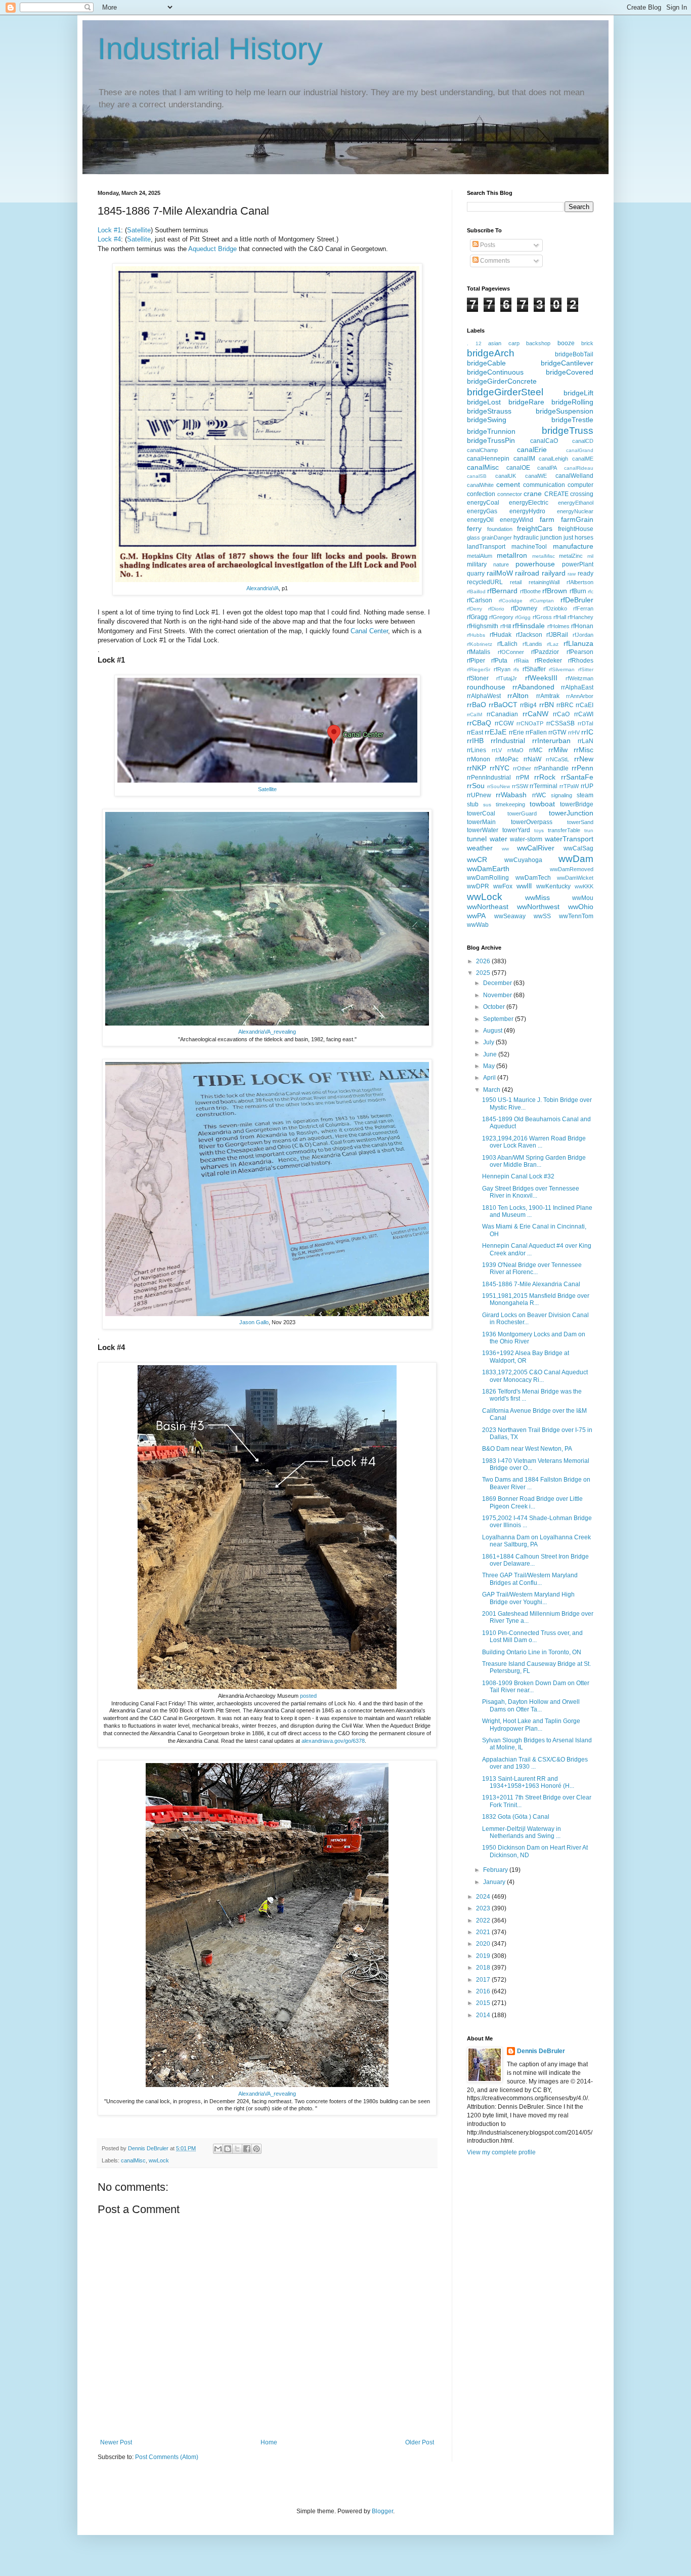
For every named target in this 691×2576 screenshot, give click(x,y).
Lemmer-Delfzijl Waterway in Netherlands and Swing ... (522, 1832)
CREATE (556, 494)
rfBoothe (530, 591)
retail (516, 582)
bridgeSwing (487, 420)
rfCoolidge (511, 601)
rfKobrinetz (480, 644)
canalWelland (574, 476)
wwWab (478, 925)
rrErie (516, 732)
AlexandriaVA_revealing (267, 1032)
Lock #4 (109, 239)
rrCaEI (585, 705)
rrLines (477, 750)
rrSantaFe (577, 777)
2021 (484, 1932)
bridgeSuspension (565, 411)
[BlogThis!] (228, 2149)
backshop (538, 343)
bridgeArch (491, 353)
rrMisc (584, 750)
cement (508, 484)
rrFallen (536, 732)
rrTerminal (544, 786)
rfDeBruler (577, 600)
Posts (487, 245)
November (498, 995)
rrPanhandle (551, 768)
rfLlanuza (578, 643)
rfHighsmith (483, 626)
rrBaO (477, 705)
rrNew (584, 759)
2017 (484, 1980)
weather (480, 848)
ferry (474, 528)
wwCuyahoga (523, 860)
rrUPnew (479, 795)
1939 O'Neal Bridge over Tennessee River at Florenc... (532, 1269)
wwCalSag (578, 848)
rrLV (497, 750)
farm (547, 519)
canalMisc (133, 2160)
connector (510, 494)
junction (551, 538)
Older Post (420, 2442)
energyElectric (529, 503)
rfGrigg (523, 617)
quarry (476, 574)
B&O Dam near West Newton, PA (527, 1449)
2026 (484, 961)
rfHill (506, 626)
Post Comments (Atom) (167, 2457)
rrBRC (565, 705)
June (491, 1054)
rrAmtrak (548, 696)
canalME (583, 459)
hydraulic (526, 538)
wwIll (524, 886)
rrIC (587, 732)
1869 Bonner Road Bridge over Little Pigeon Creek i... (532, 1502)
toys (539, 830)
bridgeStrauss (489, 411)
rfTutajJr (507, 678)
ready (586, 574)
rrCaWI (584, 714)
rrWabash (511, 795)
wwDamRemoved (572, 869)
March (492, 1090)
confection (481, 494)
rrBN (547, 705)
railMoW (500, 573)
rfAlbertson (580, 582)
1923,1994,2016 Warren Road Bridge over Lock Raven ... (534, 1142)
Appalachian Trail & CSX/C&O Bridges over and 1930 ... (535, 1763)
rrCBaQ (479, 723)
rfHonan (582, 626)
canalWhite (480, 485)
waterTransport (569, 839)
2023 (484, 1908)
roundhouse (486, 687)
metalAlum (480, 556)
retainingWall (544, 582)
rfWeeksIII (541, 678)
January (495, 1882)
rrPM (523, 778)
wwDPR (478, 886)
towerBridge (577, 804)
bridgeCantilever (567, 363)
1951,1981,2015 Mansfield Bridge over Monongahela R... (536, 1299)
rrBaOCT (503, 705)
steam (585, 795)
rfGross (542, 617)
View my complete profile (501, 2152)
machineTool (529, 547)
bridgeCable (486, 363)
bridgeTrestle (572, 420)
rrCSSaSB (560, 723)
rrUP (587, 786)
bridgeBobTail (574, 354)
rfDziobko (555, 608)
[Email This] (218, 2149)
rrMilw (558, 750)
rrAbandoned (533, 687)
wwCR (477, 860)
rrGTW (557, 732)
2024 (484, 1897)
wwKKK (584, 886)
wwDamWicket (575, 878)
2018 (484, 1968)
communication (544, 485)
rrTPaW (569, 786)
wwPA (476, 916)
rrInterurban (551, 741)
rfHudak (501, 635)
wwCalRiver (536, 848)
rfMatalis (479, 652)
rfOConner (511, 652)
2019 (484, 1956)
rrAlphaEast (577, 687)
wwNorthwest (538, 907)
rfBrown (555, 591)
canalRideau (579, 468)
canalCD (583, 441)
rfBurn (578, 591)
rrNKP (477, 768)
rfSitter (586, 669)
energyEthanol (576, 503)
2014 (484, 2015)
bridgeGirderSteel (505, 392)
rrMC (536, 750)
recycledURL (485, 582)
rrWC (539, 795)
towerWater (483, 830)
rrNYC (500, 768)
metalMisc (544, 556)
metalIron (512, 555)
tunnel (477, 839)
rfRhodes (581, 661)
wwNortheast (488, 907)
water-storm (526, 839)
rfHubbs (476, 635)
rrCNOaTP (530, 723)
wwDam (576, 859)
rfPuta (499, 661)
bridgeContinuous (495, 372)
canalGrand (580, 450)
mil (590, 556)
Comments (494, 261)
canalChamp (482, 450)
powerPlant (578, 564)
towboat (542, 804)
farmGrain (577, 519)
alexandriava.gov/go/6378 (333, 1741)
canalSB (477, 476)
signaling (562, 795)
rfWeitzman (579, 678)
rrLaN (586, 741)
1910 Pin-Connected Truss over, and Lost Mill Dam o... (532, 1637)
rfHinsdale (529, 626)
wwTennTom (576, 916)
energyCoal (483, 503)
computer (580, 485)
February (496, 1870)
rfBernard (502, 591)
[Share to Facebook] (247, 2149)
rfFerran (583, 608)
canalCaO (544, 441)
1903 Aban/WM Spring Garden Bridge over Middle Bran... (534, 1161)
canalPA (547, 468)
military (477, 564)
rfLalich (507, 644)
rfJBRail (557, 635)
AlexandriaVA (263, 588)
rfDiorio (496, 609)
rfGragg (477, 617)
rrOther (522, 768)
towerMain (481, 822)
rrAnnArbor (580, 696)
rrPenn (582, 768)
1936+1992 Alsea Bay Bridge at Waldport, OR (526, 1357)
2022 (484, 1920)
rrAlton (518, 696)
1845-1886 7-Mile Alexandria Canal (531, 1284)
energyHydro (527, 511)
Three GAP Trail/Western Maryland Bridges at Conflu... (530, 1579)
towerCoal (481, 813)
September (499, 1019)
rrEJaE (495, 732)
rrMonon (479, 759)
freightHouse (576, 529)
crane (533, 494)
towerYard (516, 830)
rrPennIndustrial (489, 778)
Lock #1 (109, 230)
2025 (484, 973)
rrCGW (504, 723)
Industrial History (210, 49)
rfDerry (474, 609)
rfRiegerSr (479, 669)
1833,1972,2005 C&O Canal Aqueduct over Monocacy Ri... (535, 1376)
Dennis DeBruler (541, 2051)
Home (269, 2442)
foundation (500, 529)
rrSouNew (499, 786)
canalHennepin (488, 459)
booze (566, 343)
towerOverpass (532, 822)
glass (473, 538)
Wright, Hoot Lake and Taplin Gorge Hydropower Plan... (531, 1725)
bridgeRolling (572, 402)
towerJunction (571, 813)
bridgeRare (526, 402)
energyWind (516, 520)
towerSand (580, 822)
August (493, 1031)
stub (473, 804)
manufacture (573, 546)
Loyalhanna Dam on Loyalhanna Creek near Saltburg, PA (536, 1541)
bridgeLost (484, 402)
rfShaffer (534, 669)
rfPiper (476, 661)
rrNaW (532, 759)
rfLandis (532, 644)
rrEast (475, 732)
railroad (527, 573)
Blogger (382, 2511)
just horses (578, 538)
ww (505, 849)
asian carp (504, 343)
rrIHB (475, 741)
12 (479, 343)
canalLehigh (553, 459)
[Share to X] (237, 2149)
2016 (484, 1991)
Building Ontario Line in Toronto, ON (532, 1652)
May (490, 1066)
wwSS (542, 916)
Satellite (139, 230)
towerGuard (522, 813)
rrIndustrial (508, 741)
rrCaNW (535, 714)
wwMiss (537, 897)
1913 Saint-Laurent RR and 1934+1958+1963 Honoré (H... (528, 1782)
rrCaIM (474, 714)
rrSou (476, 786)
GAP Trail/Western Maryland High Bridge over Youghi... (528, 1598)
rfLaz (553, 644)
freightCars (535, 528)
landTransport (486, 547)
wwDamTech (533, 878)
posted (308, 1696)
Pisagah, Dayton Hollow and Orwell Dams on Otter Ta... (531, 1705)
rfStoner (478, 678)
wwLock (159, 2160)
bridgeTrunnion (491, 431)
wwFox (503, 886)
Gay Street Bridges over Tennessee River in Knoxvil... (531, 1192)
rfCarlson (480, 600)
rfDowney (524, 608)
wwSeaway (510, 916)
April (490, 1078)
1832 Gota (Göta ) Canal (516, 1817)
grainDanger (497, 538)
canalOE (518, 468)
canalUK (506, 476)
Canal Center (369, 631)
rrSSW (520, 786)
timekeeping (510, 804)
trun (589, 830)
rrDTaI (586, 723)
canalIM (524, 459)
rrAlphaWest (484, 696)
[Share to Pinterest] (256, 2149)
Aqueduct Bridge (212, 249)
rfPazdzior (545, 652)
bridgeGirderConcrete (502, 381)
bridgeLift (578, 393)
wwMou (583, 898)
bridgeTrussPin (491, 440)
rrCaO (561, 714)
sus (487, 805)
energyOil (480, 520)
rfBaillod (476, 591)
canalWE (536, 476)
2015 (484, 2003)
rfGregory (501, 617)
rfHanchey (580, 617)
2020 (484, 1944)
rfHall (560, 617)
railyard (554, 573)
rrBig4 (528, 705)
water (499, 839)
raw (572, 574)
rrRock (545, 777)
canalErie (532, 449)
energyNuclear (575, 511)
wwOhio (581, 907)
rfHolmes (558, 626)
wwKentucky (553, 886)
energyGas (482, 511)
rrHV (574, 732)
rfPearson (580, 652)
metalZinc (571, 556)
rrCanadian (502, 714)
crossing (582, 494)
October (495, 1007)
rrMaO (515, 750)
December (498, 983)
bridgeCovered (570, 372)
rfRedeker (548, 661)
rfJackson (529, 635)
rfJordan (583, 635)
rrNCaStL (557, 759)
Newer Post (116, 2442)
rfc (591, 591)
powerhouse (535, 564)
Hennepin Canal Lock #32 (518, 1176)
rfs (516, 669)
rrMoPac (507, 759)
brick (587, 343)
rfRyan (502, 669)
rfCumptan (542, 601)
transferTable (564, 830)
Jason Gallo (254, 1322)
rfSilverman (562, 669)
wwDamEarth (488, 869)
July (489, 1042)
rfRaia (521, 661)
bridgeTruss (568, 431)
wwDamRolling (488, 878)
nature (501, 564)
